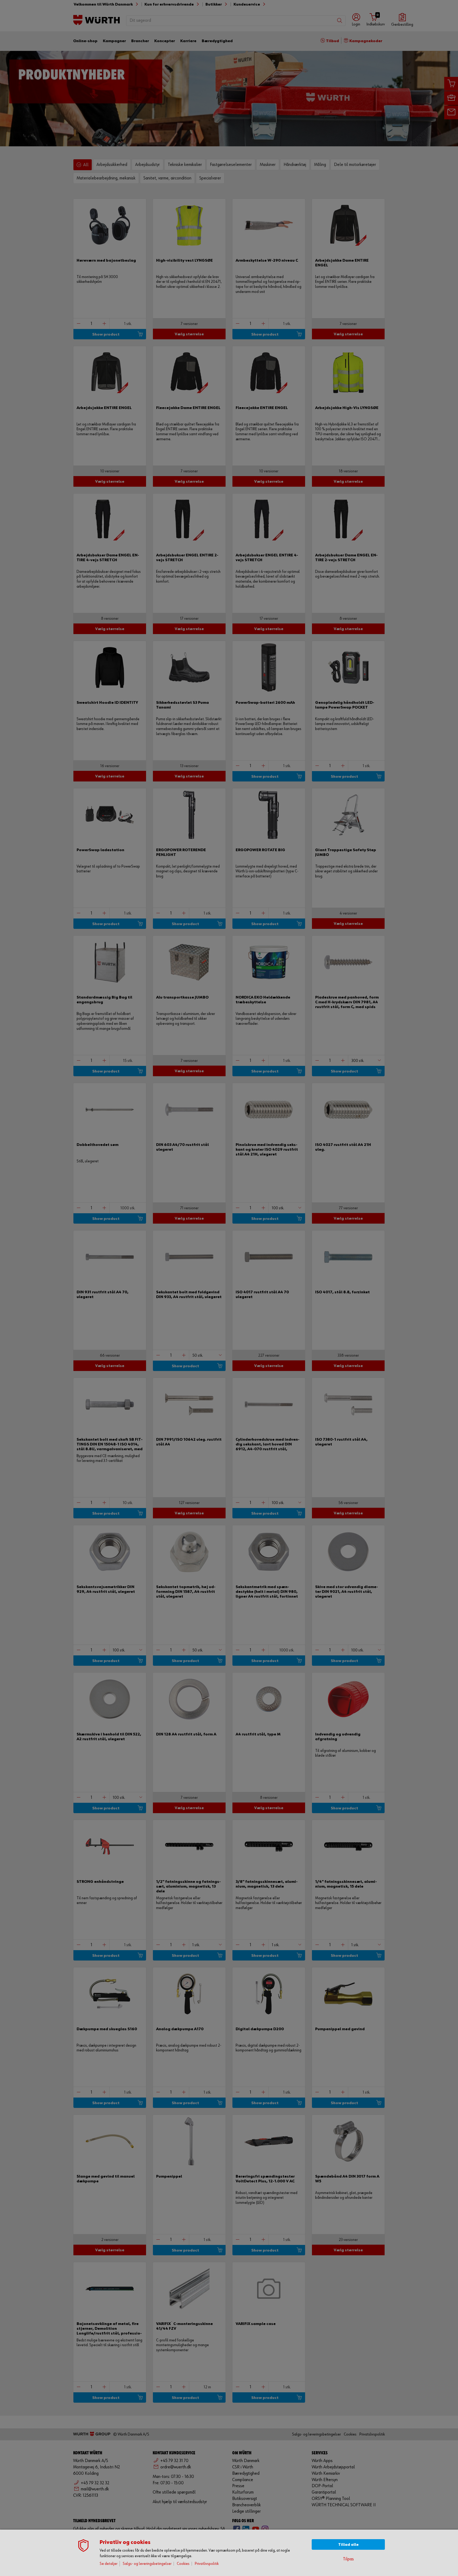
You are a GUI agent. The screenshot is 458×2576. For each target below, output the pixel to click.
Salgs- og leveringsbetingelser (147, 2564)
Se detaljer (109, 2564)
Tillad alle (348, 2545)
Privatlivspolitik (207, 2564)
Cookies (183, 2564)
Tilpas (348, 2559)
